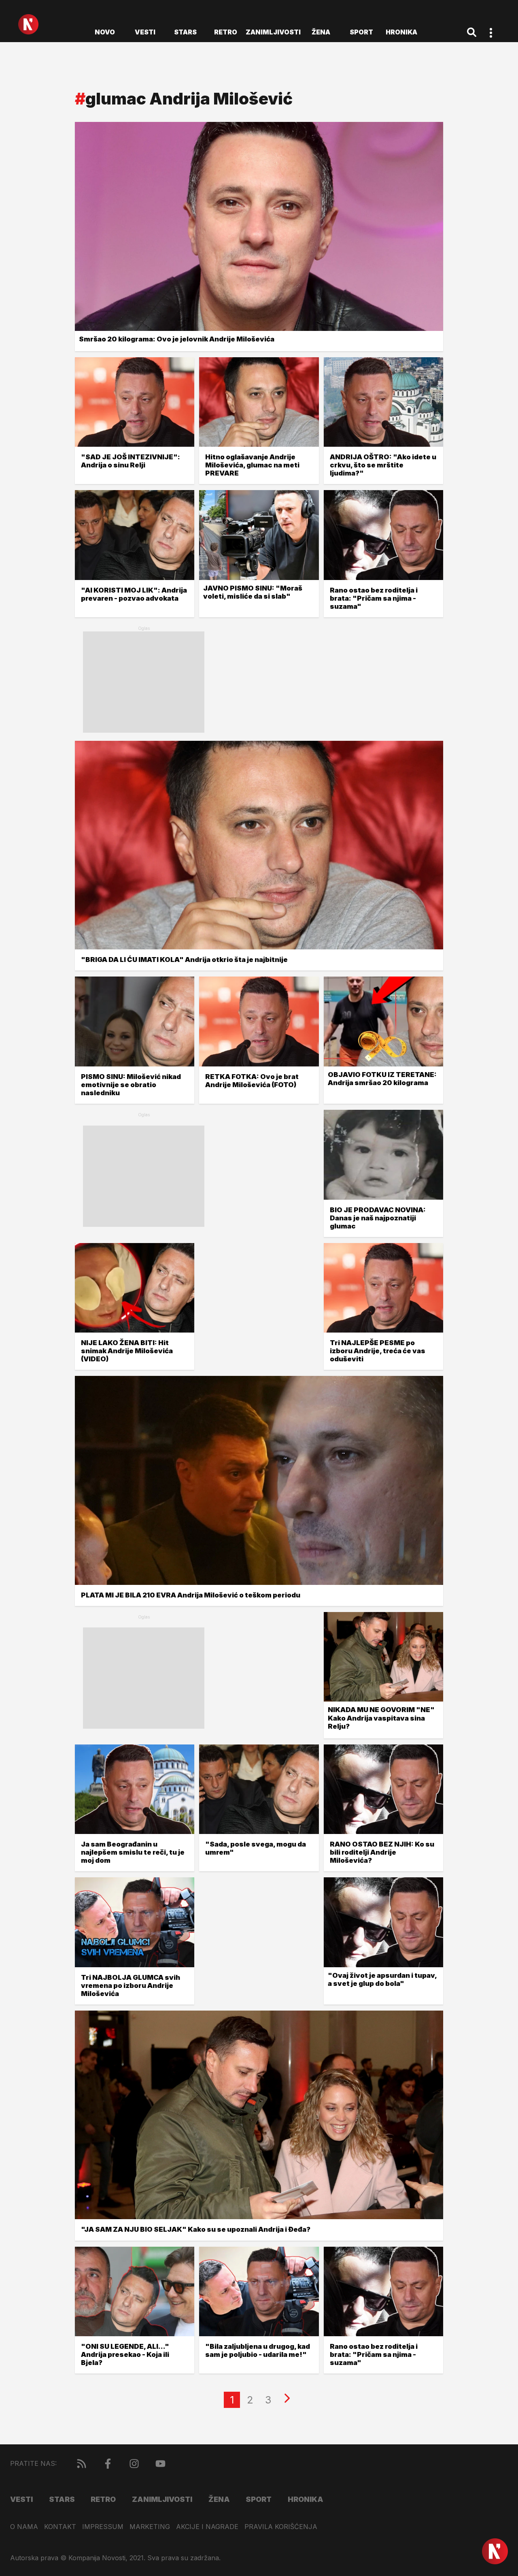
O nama (24, 2527)
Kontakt (60, 2527)
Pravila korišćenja (281, 2527)
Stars (185, 32)
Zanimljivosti (273, 32)
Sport (361, 32)
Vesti (145, 32)
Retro (226, 32)
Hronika (401, 32)
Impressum (103, 2527)
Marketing (150, 2527)
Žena (321, 32)
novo (105, 32)
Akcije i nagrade (207, 2527)
